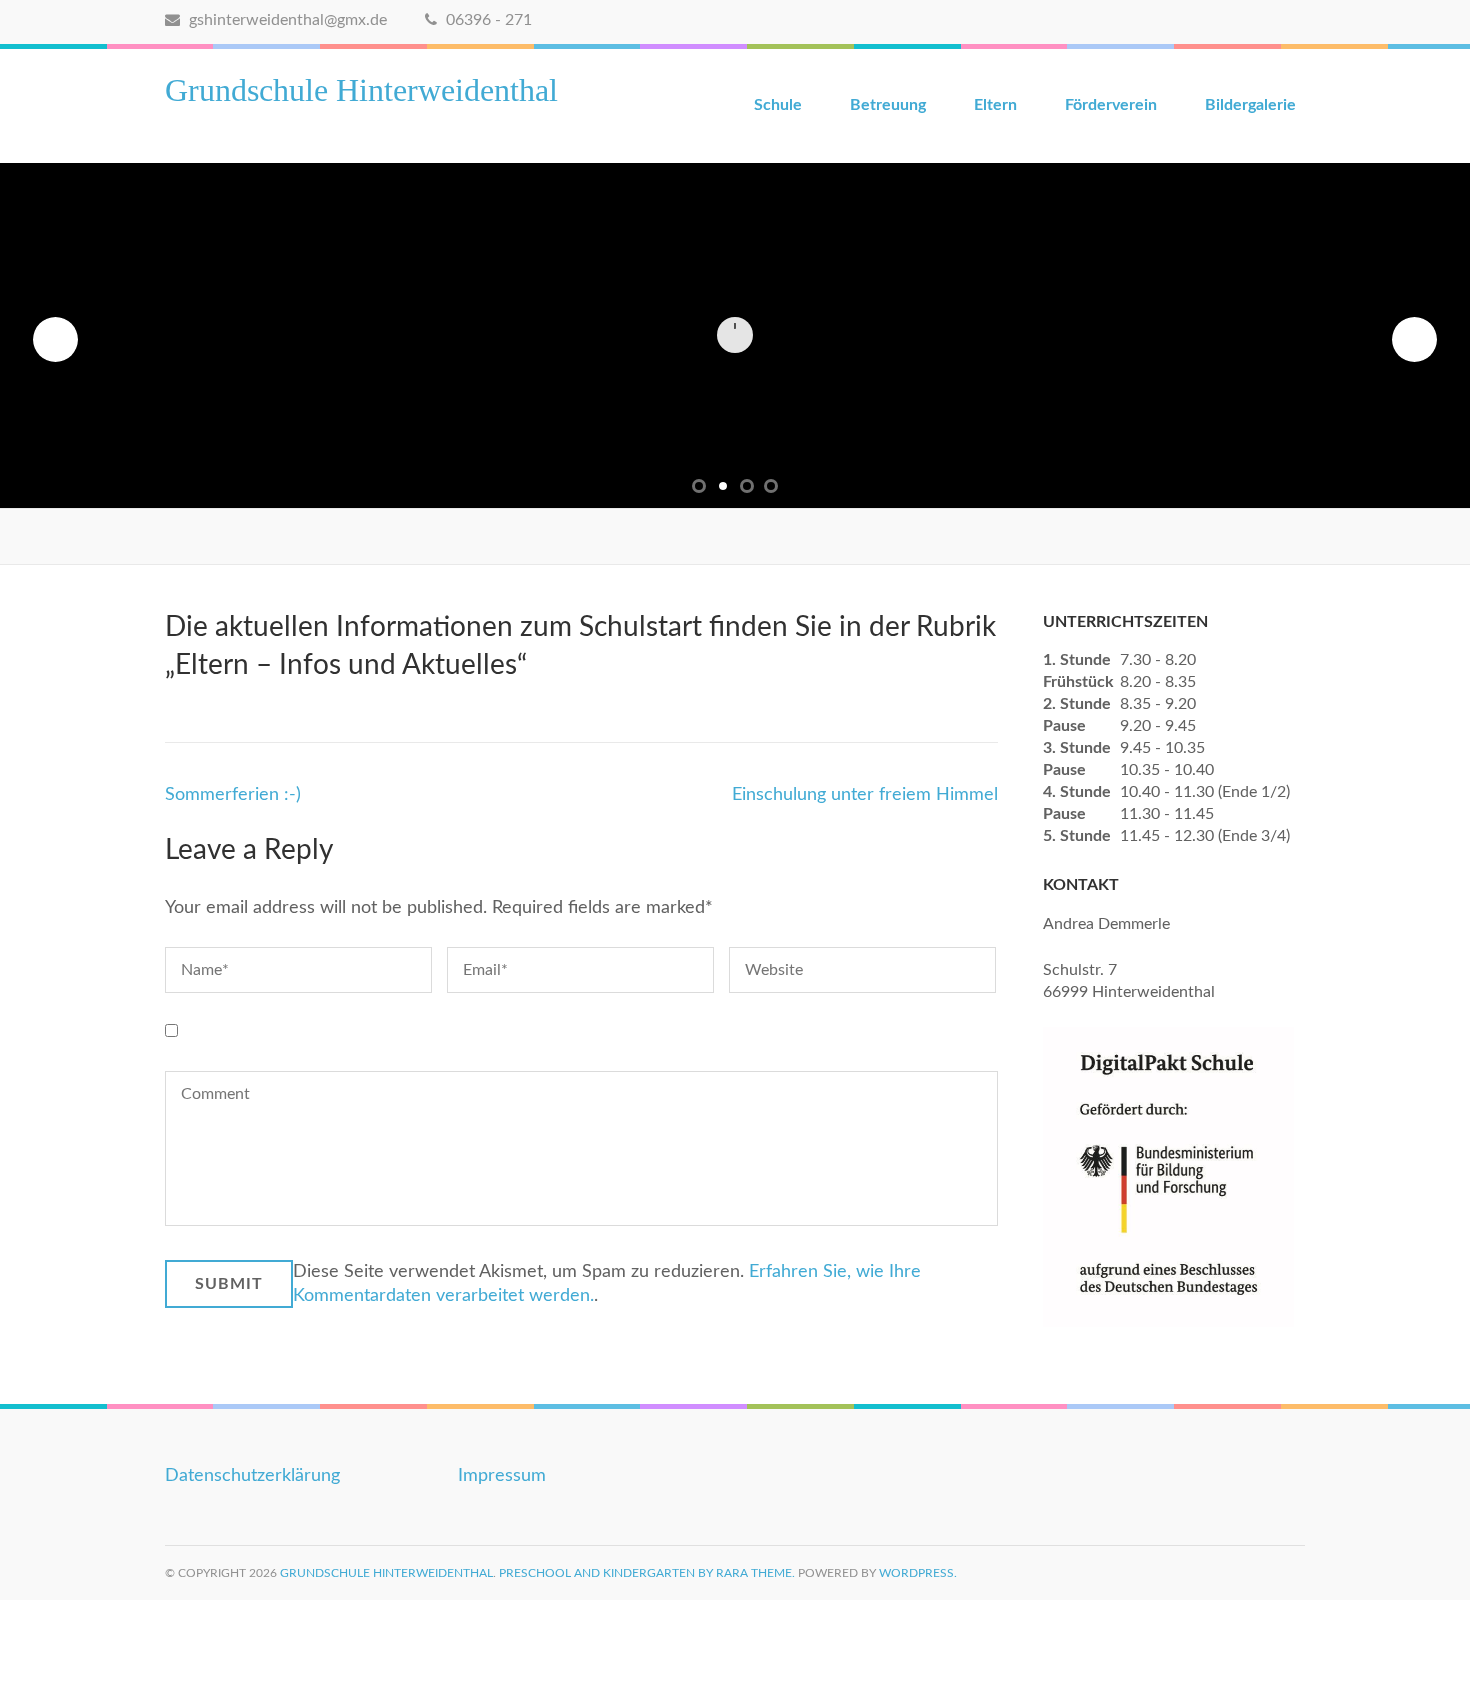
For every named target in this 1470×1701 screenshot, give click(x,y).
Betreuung (888, 105)
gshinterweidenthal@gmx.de (286, 20)
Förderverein (1111, 105)
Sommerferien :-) (233, 795)
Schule (778, 105)
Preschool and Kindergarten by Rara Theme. (647, 1573)
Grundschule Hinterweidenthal (361, 90)
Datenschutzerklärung (252, 1476)
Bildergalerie (1250, 105)
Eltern (995, 105)
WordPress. (918, 1573)
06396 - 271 (487, 20)
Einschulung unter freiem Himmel (865, 795)
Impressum (502, 1476)
